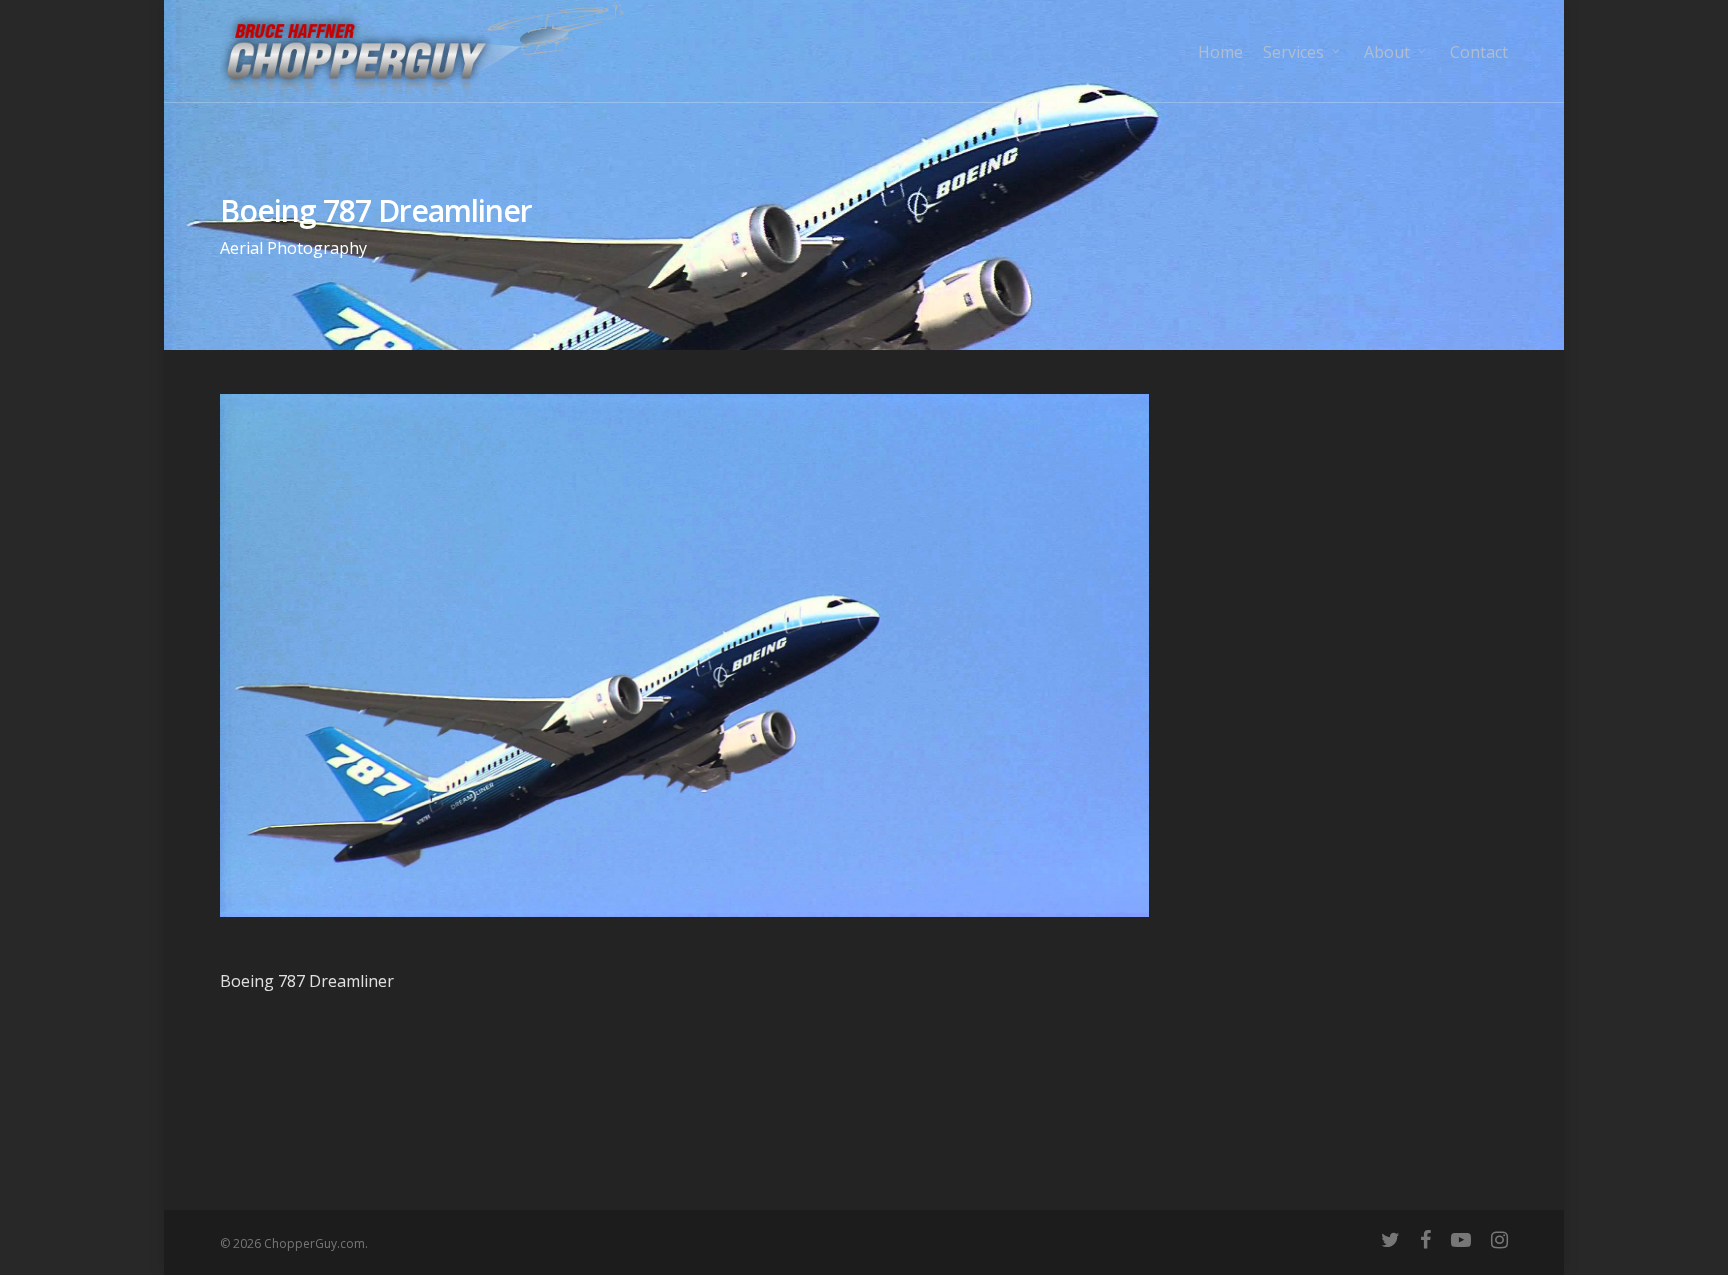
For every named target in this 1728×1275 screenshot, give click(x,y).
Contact (1479, 52)
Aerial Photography (293, 248)
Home (1220, 52)
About (1387, 52)
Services (1293, 52)
